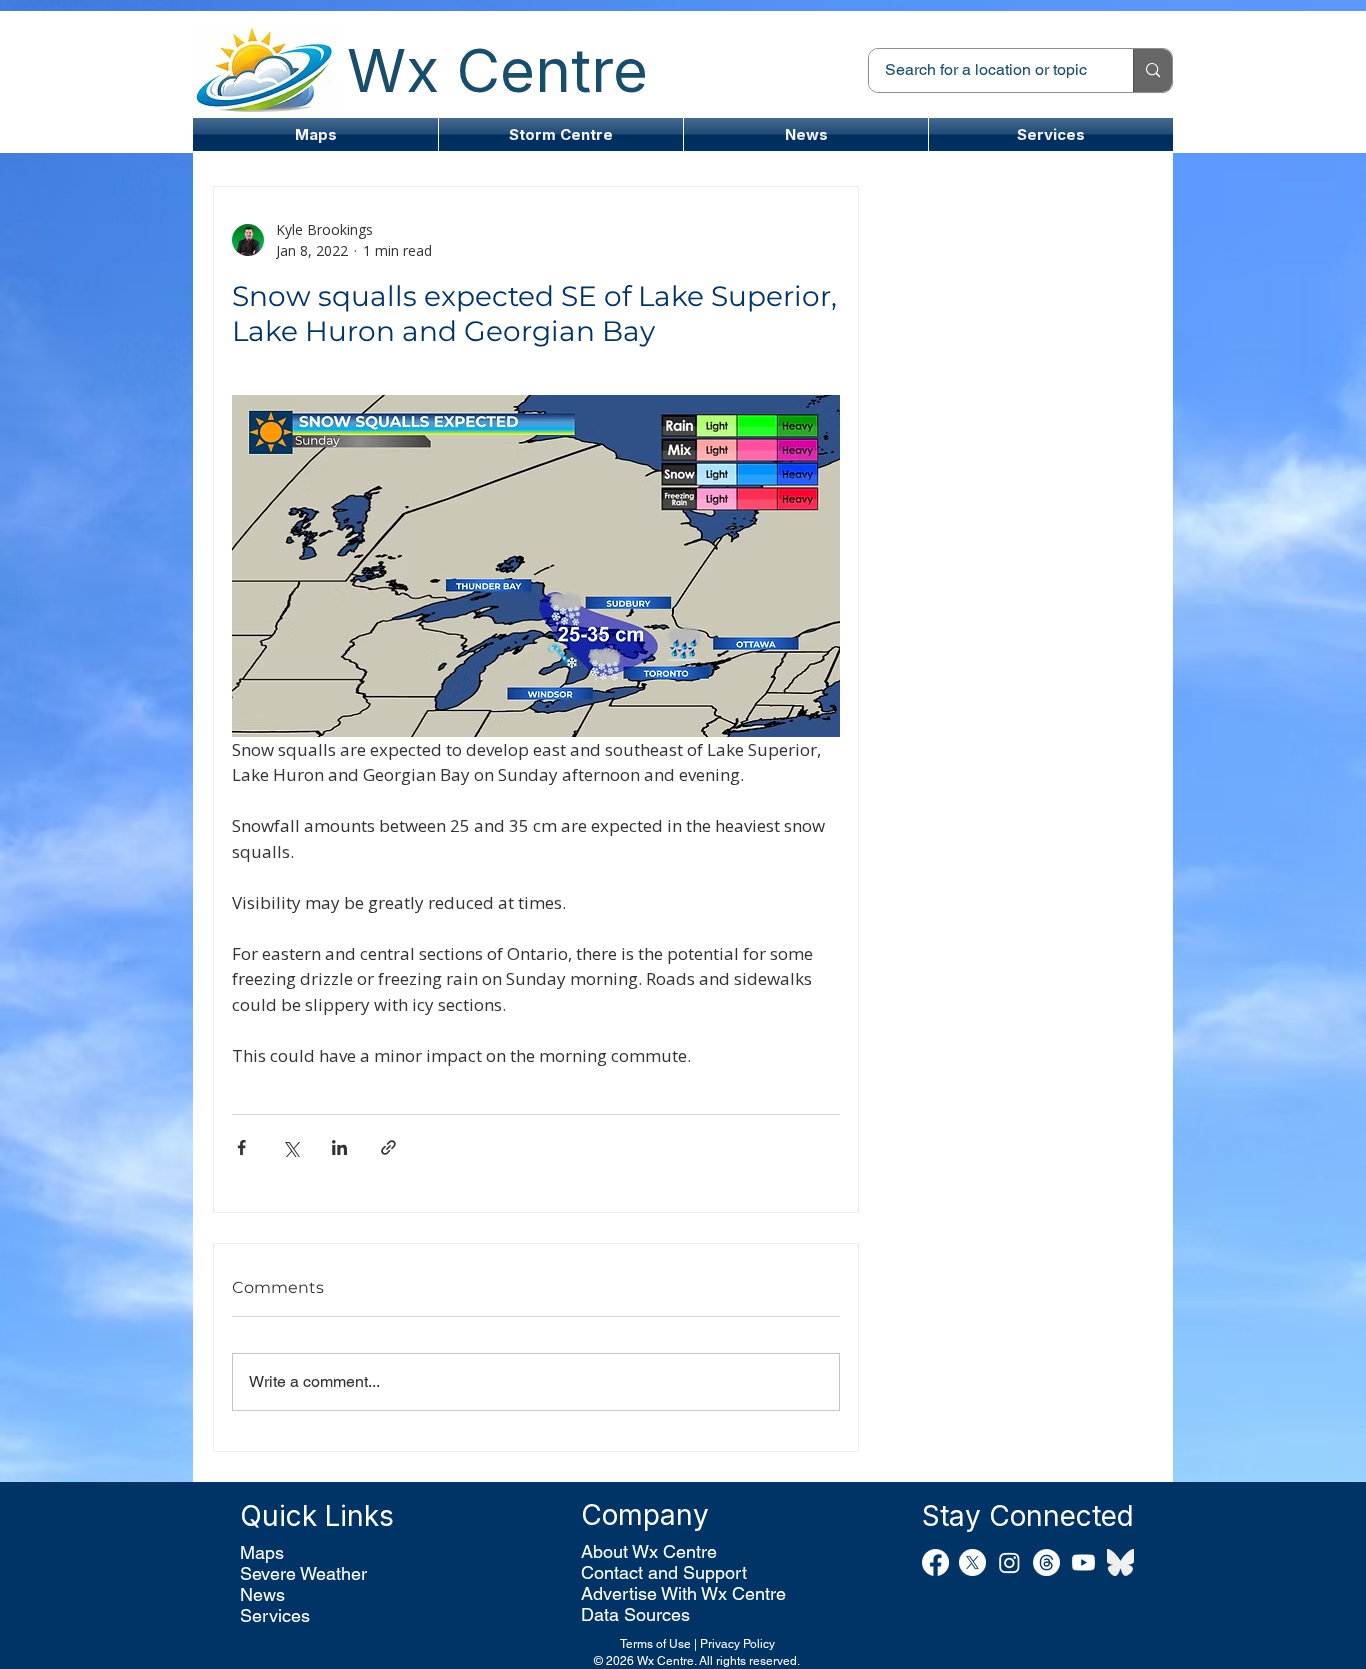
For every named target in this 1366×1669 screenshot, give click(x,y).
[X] (972, 1562)
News (262, 1594)
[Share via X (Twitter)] (290, 1147)
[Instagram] (1009, 1562)
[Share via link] (388, 1147)
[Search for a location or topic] (1152, 70)
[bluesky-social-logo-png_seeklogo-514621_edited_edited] (1120, 1562)
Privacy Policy (737, 1644)
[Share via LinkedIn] (339, 1147)
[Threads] (1046, 1562)
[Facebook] (935, 1562)
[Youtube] (1083, 1562)
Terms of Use (655, 1644)
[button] (561, 134)
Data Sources (635, 1614)
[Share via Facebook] (241, 1147)
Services (275, 1615)
